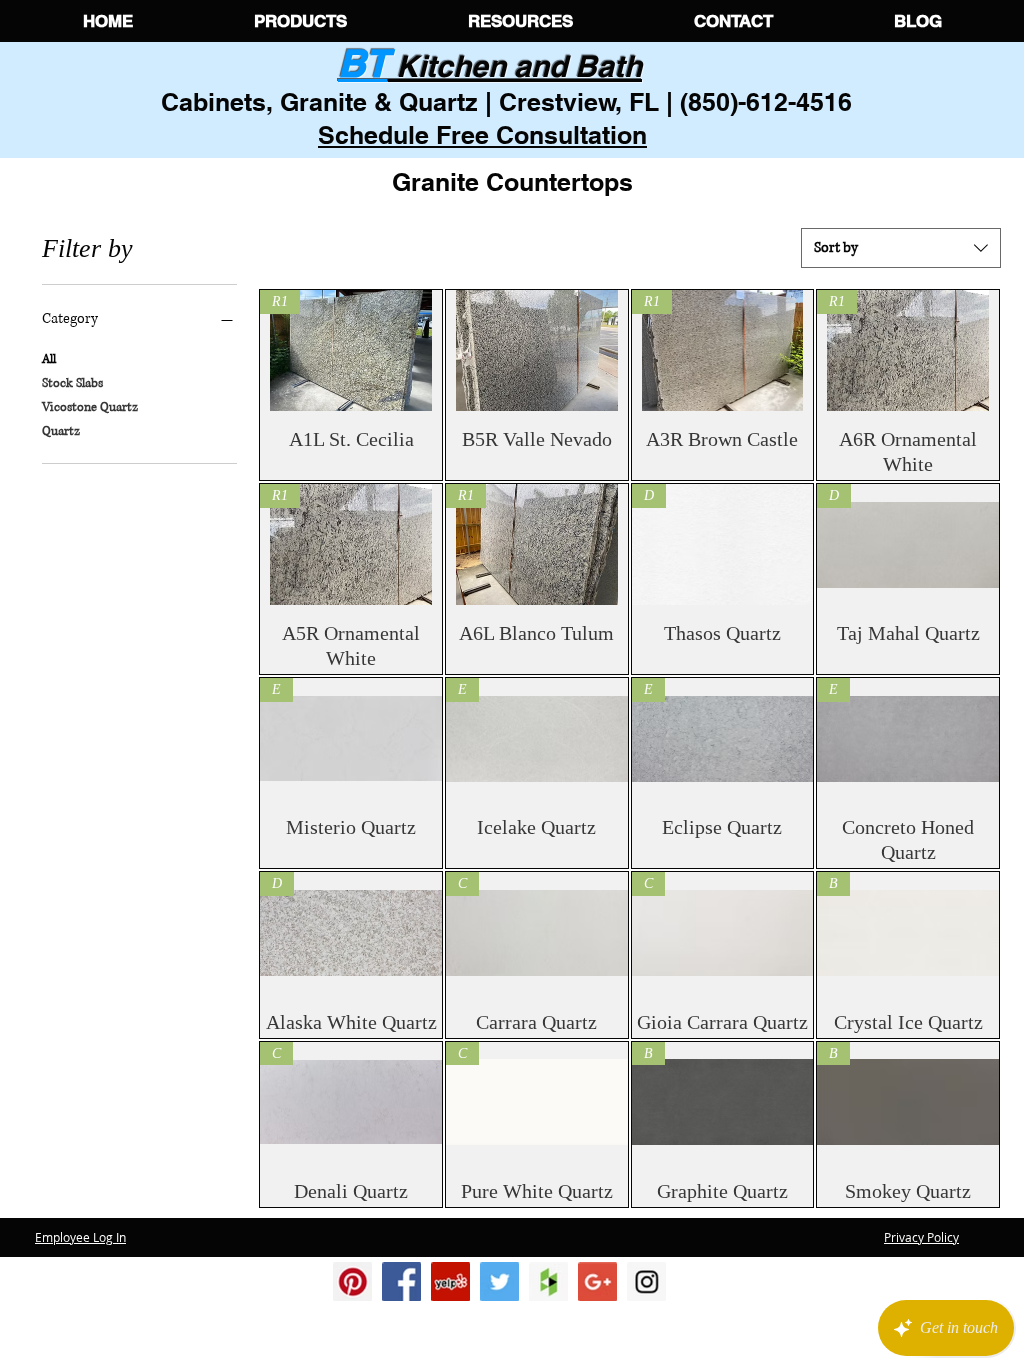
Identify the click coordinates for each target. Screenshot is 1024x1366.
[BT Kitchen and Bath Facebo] (401, 1281)
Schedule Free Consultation (482, 135)
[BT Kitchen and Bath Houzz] (548, 1281)
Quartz (61, 431)
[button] (300, 21)
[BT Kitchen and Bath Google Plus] (597, 1281)
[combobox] (901, 248)
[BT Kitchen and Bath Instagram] (450, 1281)
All (49, 359)
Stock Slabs (72, 383)
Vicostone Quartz (90, 407)
